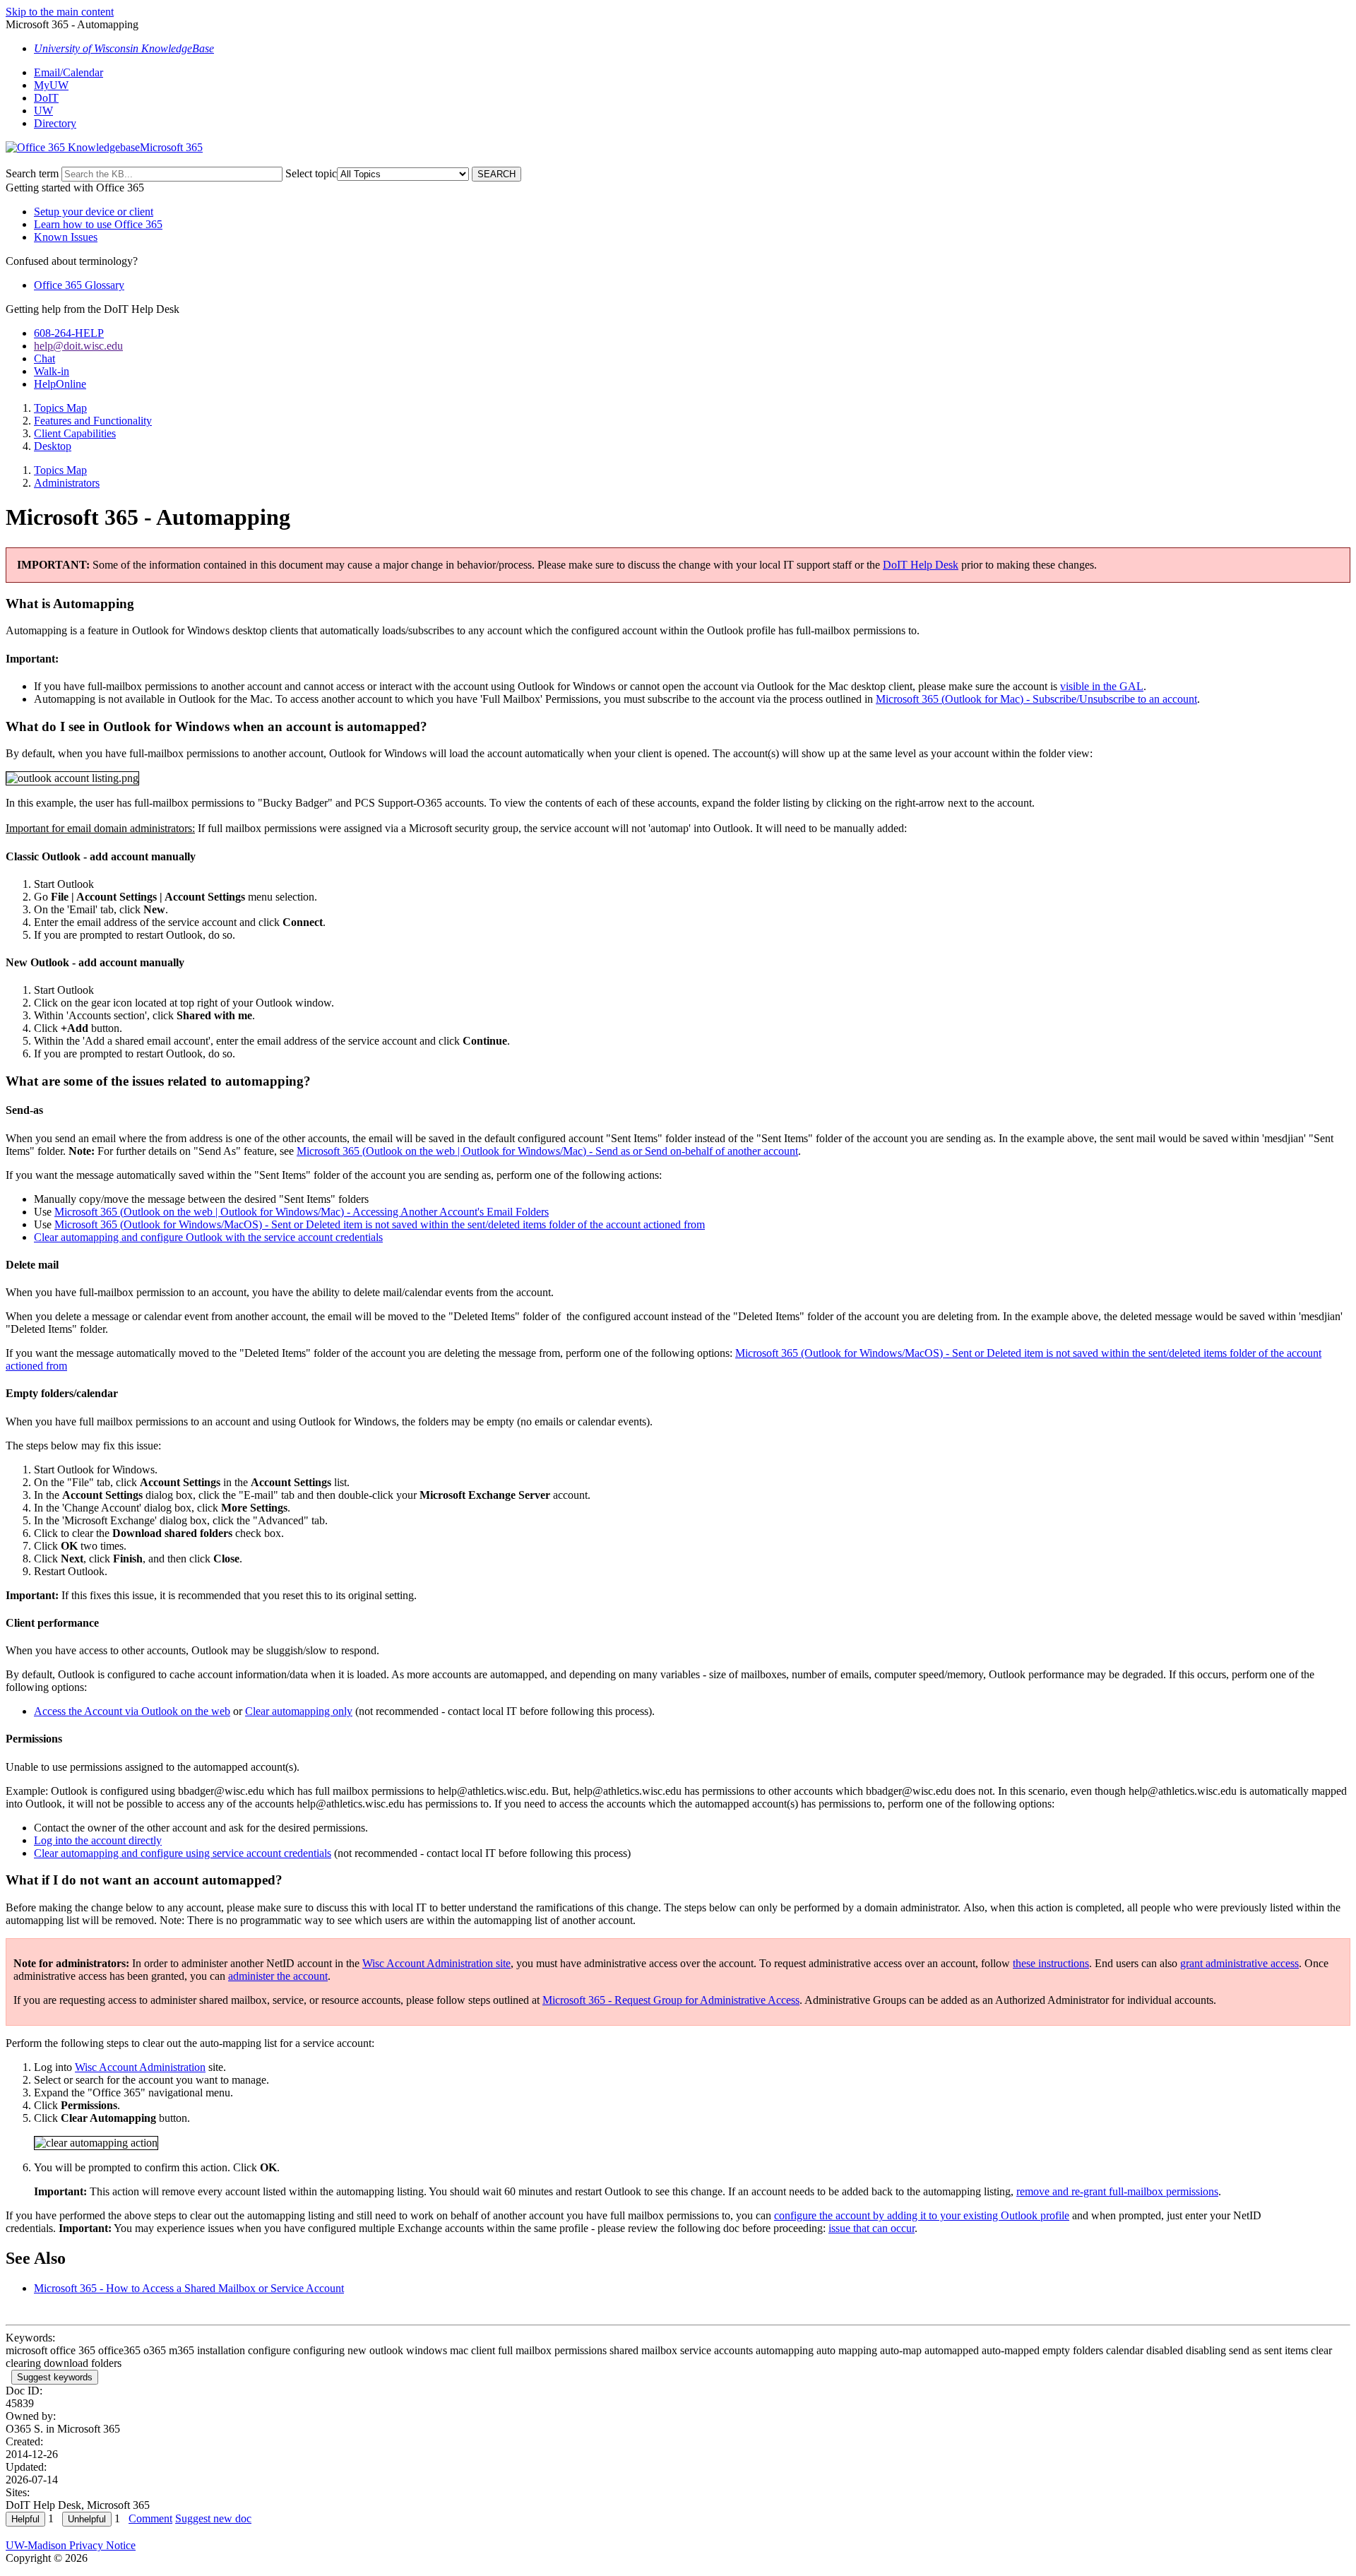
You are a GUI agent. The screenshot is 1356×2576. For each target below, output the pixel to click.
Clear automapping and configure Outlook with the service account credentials (208, 1237)
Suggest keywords (55, 2377)
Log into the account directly (98, 1840)
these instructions (1051, 1963)
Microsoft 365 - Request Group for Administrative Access (671, 2000)
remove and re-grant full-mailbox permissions (1117, 2191)
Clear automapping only (299, 1711)
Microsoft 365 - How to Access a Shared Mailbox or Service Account (189, 2288)
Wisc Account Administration (140, 2067)
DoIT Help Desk (921, 565)
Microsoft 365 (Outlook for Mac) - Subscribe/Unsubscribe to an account (1036, 699)
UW (43, 111)
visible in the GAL (1102, 686)
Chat (44, 358)
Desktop (53, 446)
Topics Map (60, 408)
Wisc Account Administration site (436, 1963)
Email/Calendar (69, 72)
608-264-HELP (69, 333)
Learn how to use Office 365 (98, 224)
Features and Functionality (93, 421)
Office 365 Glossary (79, 285)
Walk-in (52, 371)
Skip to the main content (60, 12)
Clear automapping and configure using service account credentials (183, 1853)
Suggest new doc (213, 2518)
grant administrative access (1239, 1963)
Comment (150, 2518)
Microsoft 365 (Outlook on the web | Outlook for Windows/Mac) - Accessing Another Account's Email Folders (302, 1212)
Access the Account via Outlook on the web (132, 1711)
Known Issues (66, 237)
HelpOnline (60, 384)
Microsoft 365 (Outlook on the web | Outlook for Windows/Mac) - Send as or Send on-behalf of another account (547, 1151)
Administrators (67, 483)
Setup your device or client (94, 212)
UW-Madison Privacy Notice (71, 2545)
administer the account (278, 1976)
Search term (32, 173)
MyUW (51, 85)
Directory (55, 123)
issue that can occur (872, 2228)
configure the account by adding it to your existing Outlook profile (922, 2215)
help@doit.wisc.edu (78, 346)
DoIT (46, 98)
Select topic (311, 173)
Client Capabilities (75, 433)
